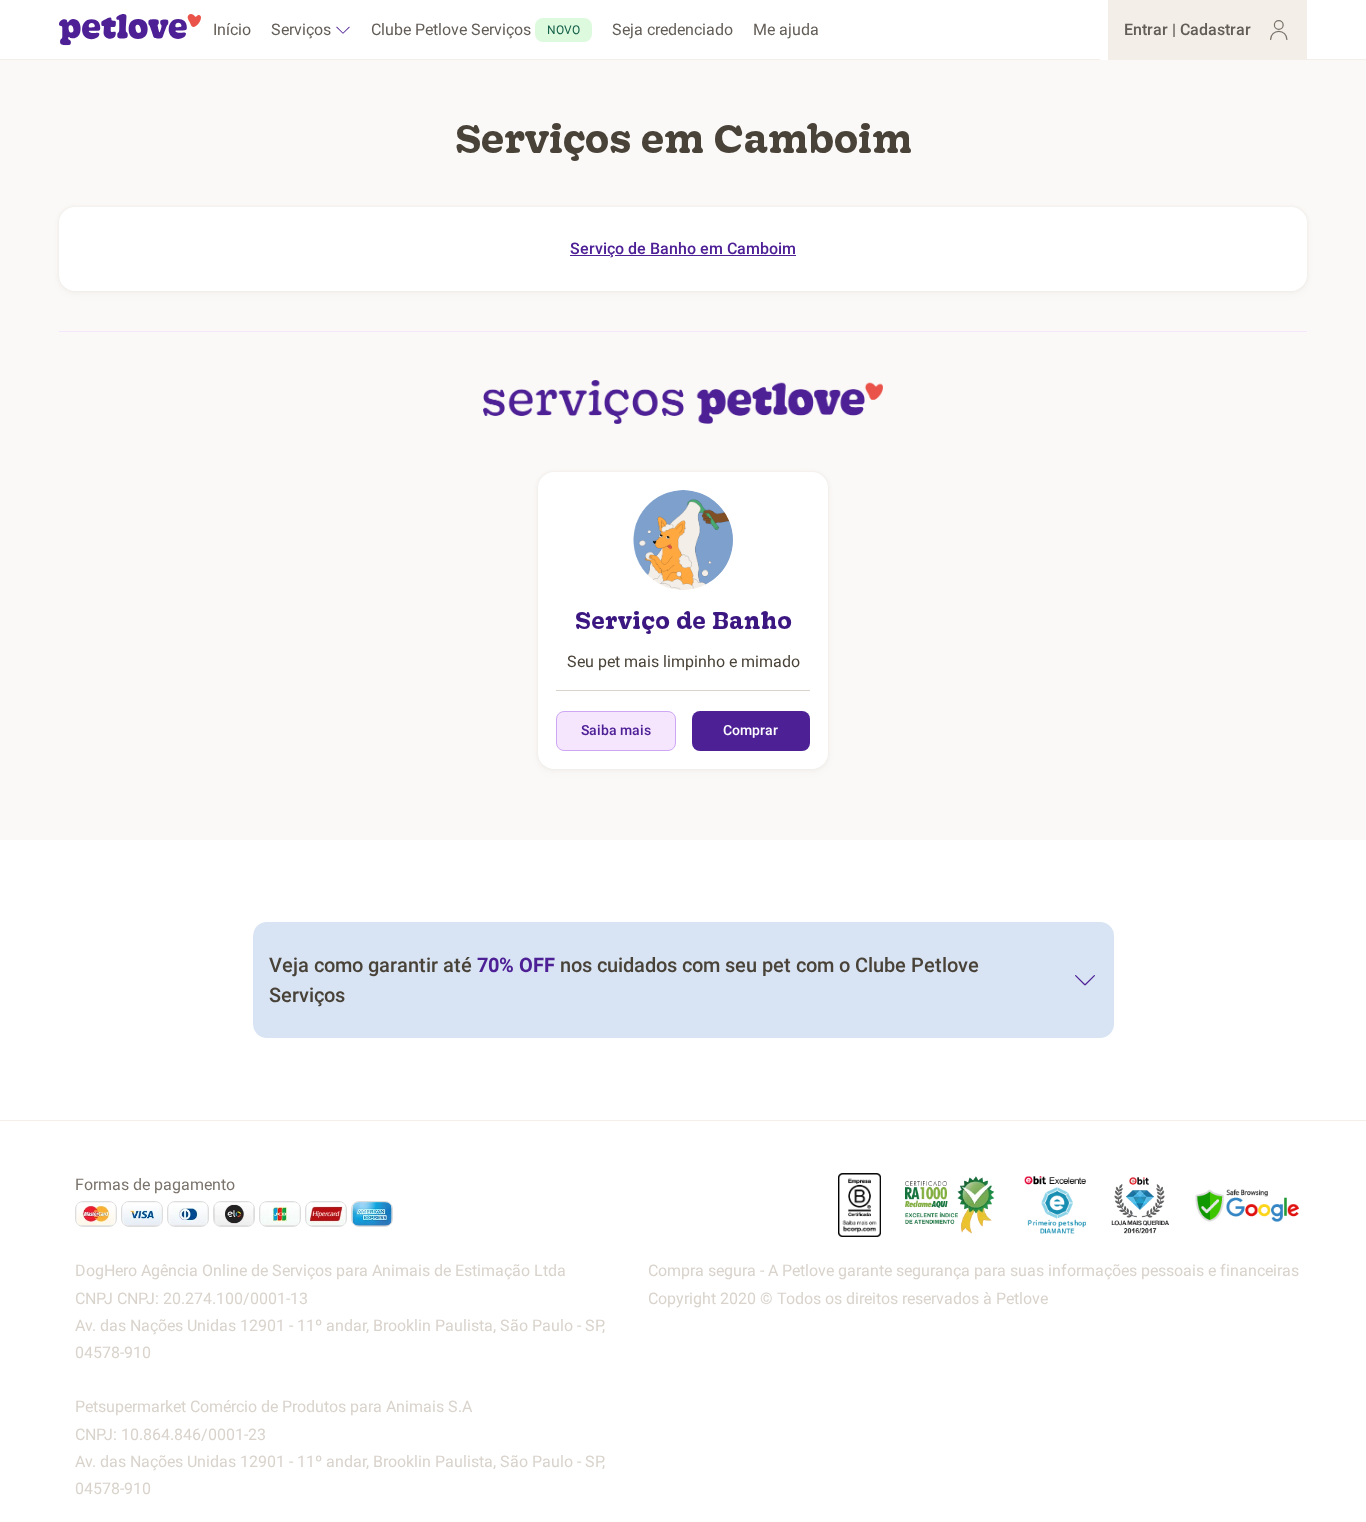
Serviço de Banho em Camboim (683, 248)
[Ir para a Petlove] (130, 30)
